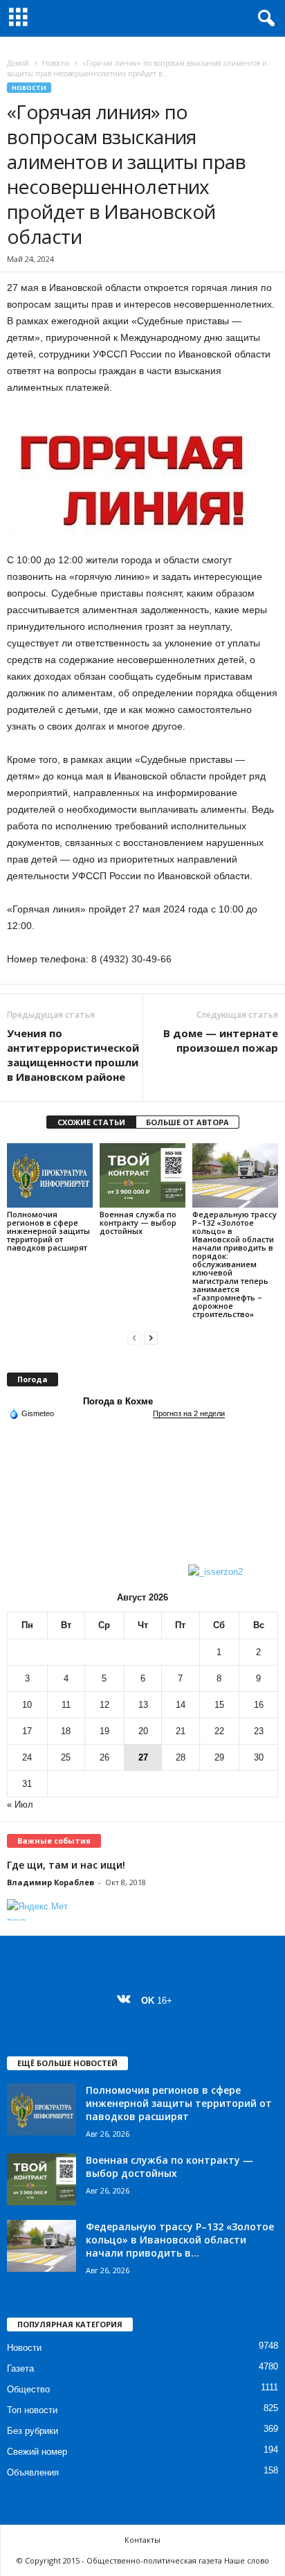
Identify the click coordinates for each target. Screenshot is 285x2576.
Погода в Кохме (118, 1401)
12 (104, 1705)
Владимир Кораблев (50, 1882)
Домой (18, 63)
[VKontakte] (127, 2001)
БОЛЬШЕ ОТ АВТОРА (187, 1122)
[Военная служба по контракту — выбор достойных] (142, 1175)
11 (66, 1705)
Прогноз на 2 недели (189, 1413)
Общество (28, 2389)
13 (143, 1705)
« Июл (20, 1805)
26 (104, 1757)
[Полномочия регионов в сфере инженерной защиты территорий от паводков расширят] (50, 1175)
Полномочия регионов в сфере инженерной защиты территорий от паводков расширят (48, 1231)
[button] (264, 19)
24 (27, 1757)
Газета (20, 2368)
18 (66, 1731)
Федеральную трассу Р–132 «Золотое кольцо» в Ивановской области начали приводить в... (180, 2240)
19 (104, 1731)
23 (259, 1731)
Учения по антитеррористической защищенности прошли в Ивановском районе (73, 1055)
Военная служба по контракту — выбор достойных (138, 1223)
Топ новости (32, 2410)
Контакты (142, 2540)
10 (27, 1705)
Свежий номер (37, 2452)
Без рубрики (33, 2431)
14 (181, 1705)
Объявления (33, 2472)
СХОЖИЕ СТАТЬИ (91, 1122)
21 (181, 1731)
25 (66, 1757)
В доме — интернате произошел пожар (221, 1040)
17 (27, 1731)
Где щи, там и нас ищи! (66, 1865)
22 (219, 1731)
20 (143, 1731)
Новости (56, 63)
